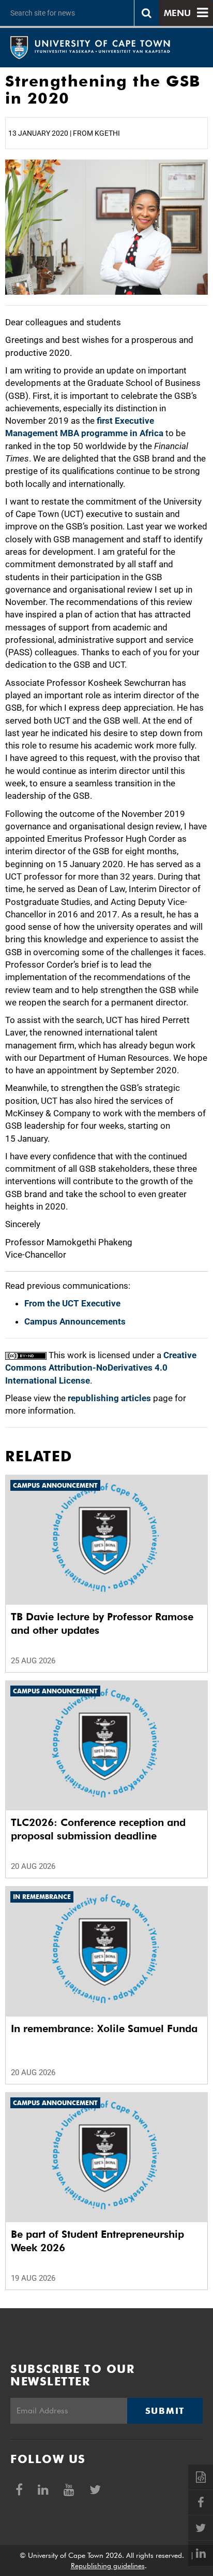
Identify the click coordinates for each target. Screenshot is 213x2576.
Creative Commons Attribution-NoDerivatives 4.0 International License (101, 1368)
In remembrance (42, 1897)
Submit (165, 2411)
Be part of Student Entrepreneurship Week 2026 (97, 2241)
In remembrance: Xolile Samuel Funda (104, 2028)
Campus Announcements (75, 1321)
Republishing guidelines (108, 2566)
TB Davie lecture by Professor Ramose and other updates (102, 1623)
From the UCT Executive (72, 1303)
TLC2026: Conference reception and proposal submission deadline (98, 1829)
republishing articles (109, 1398)
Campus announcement (55, 1485)
